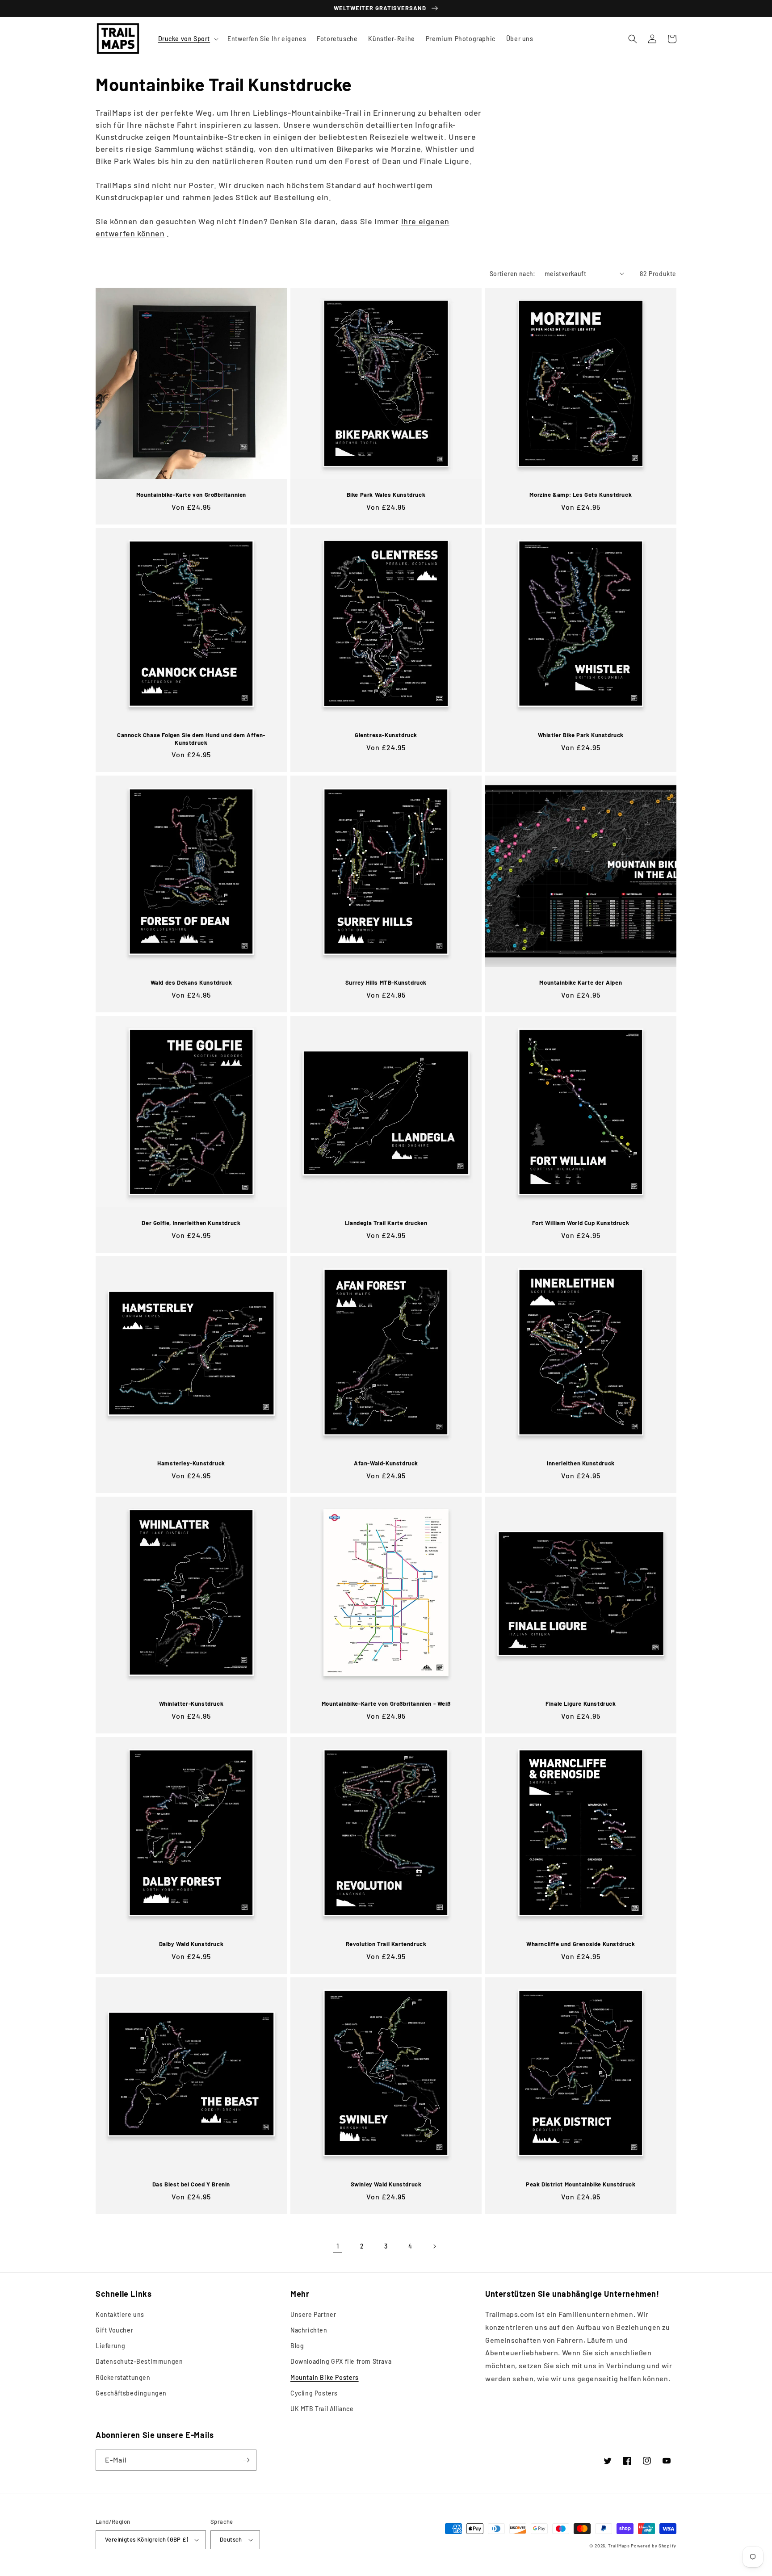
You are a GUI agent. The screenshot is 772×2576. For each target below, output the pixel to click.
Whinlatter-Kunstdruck (191, 1703)
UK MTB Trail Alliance (322, 2409)
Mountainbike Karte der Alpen (581, 982)
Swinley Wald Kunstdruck (386, 2184)
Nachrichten (309, 2330)
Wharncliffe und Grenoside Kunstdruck (581, 1944)
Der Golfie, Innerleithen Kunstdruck (191, 1223)
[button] (188, 39)
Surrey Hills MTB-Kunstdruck (386, 982)
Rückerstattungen (123, 2377)
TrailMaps (619, 2546)
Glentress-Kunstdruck (386, 735)
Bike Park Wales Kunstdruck (386, 495)
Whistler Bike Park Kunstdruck (581, 735)
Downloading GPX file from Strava (341, 2361)
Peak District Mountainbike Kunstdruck (581, 2184)
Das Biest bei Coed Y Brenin (191, 2184)
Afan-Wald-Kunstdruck (386, 1463)
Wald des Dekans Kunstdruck (191, 982)
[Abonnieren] (246, 2460)
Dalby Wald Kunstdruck (191, 1944)
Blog (297, 2346)
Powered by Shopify (654, 2546)
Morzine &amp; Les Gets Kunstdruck (581, 495)
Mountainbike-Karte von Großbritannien (191, 495)
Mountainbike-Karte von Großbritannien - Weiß (386, 1703)
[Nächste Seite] (434, 2246)
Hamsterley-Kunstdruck (191, 1463)
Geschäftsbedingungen (131, 2393)
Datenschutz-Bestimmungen (139, 2361)
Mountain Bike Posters (325, 2377)
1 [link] (338, 2246)
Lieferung (110, 2346)
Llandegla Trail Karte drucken (386, 1223)
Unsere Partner (313, 2314)
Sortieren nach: (513, 274)
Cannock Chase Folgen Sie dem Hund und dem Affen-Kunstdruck (191, 739)
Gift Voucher (114, 2330)
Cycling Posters (314, 2393)
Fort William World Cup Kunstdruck (581, 1223)
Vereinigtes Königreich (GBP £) (147, 2539)
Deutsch (231, 2539)
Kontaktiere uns (120, 2314)
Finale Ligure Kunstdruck (581, 1703)
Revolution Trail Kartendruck (386, 1944)
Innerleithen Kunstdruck (581, 1463)
